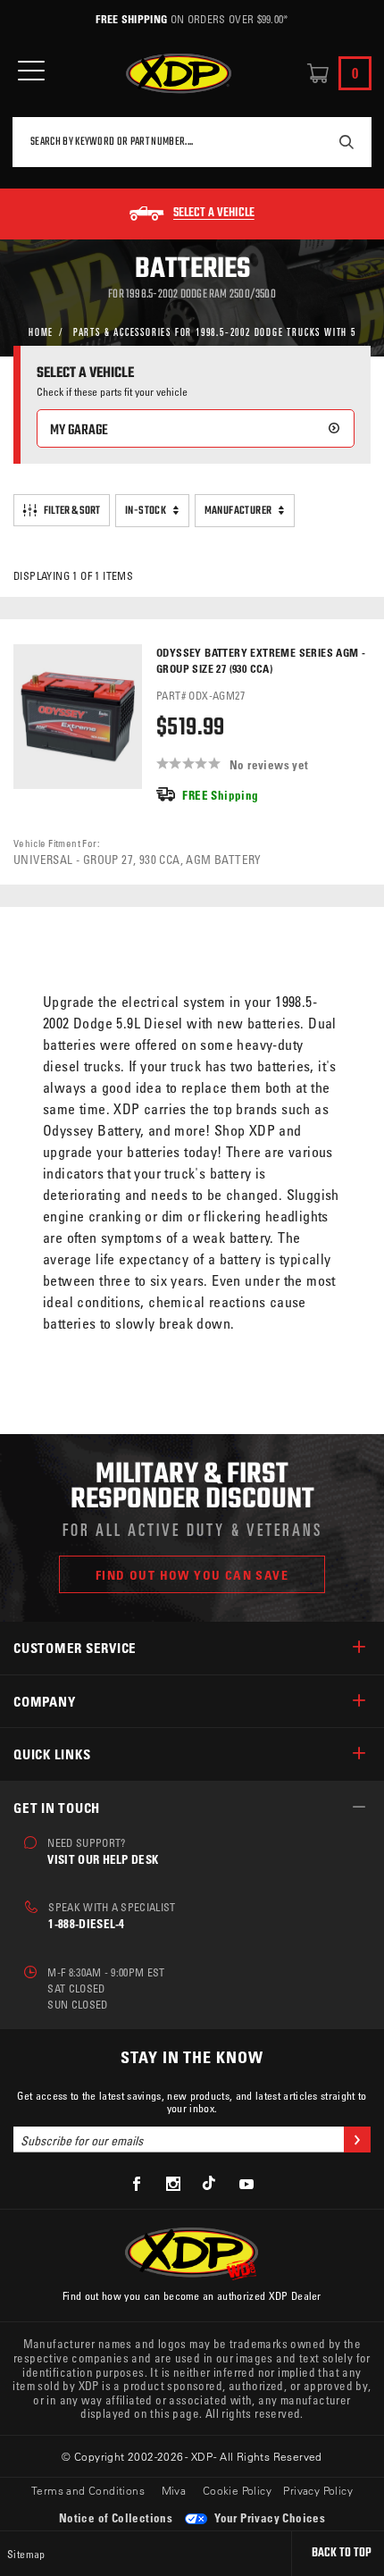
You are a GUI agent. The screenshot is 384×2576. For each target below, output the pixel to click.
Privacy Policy (318, 2490)
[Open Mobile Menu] (31, 71)
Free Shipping (131, 19)
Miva (174, 2490)
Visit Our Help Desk (103, 1859)
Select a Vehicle (214, 214)
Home (41, 331)
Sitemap (26, 2554)
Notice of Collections (116, 2517)
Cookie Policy (237, 2490)
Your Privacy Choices (268, 2517)
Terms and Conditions (88, 2490)
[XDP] (179, 74)
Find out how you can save (192, 1575)
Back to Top (342, 2553)
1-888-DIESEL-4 (86, 1923)
